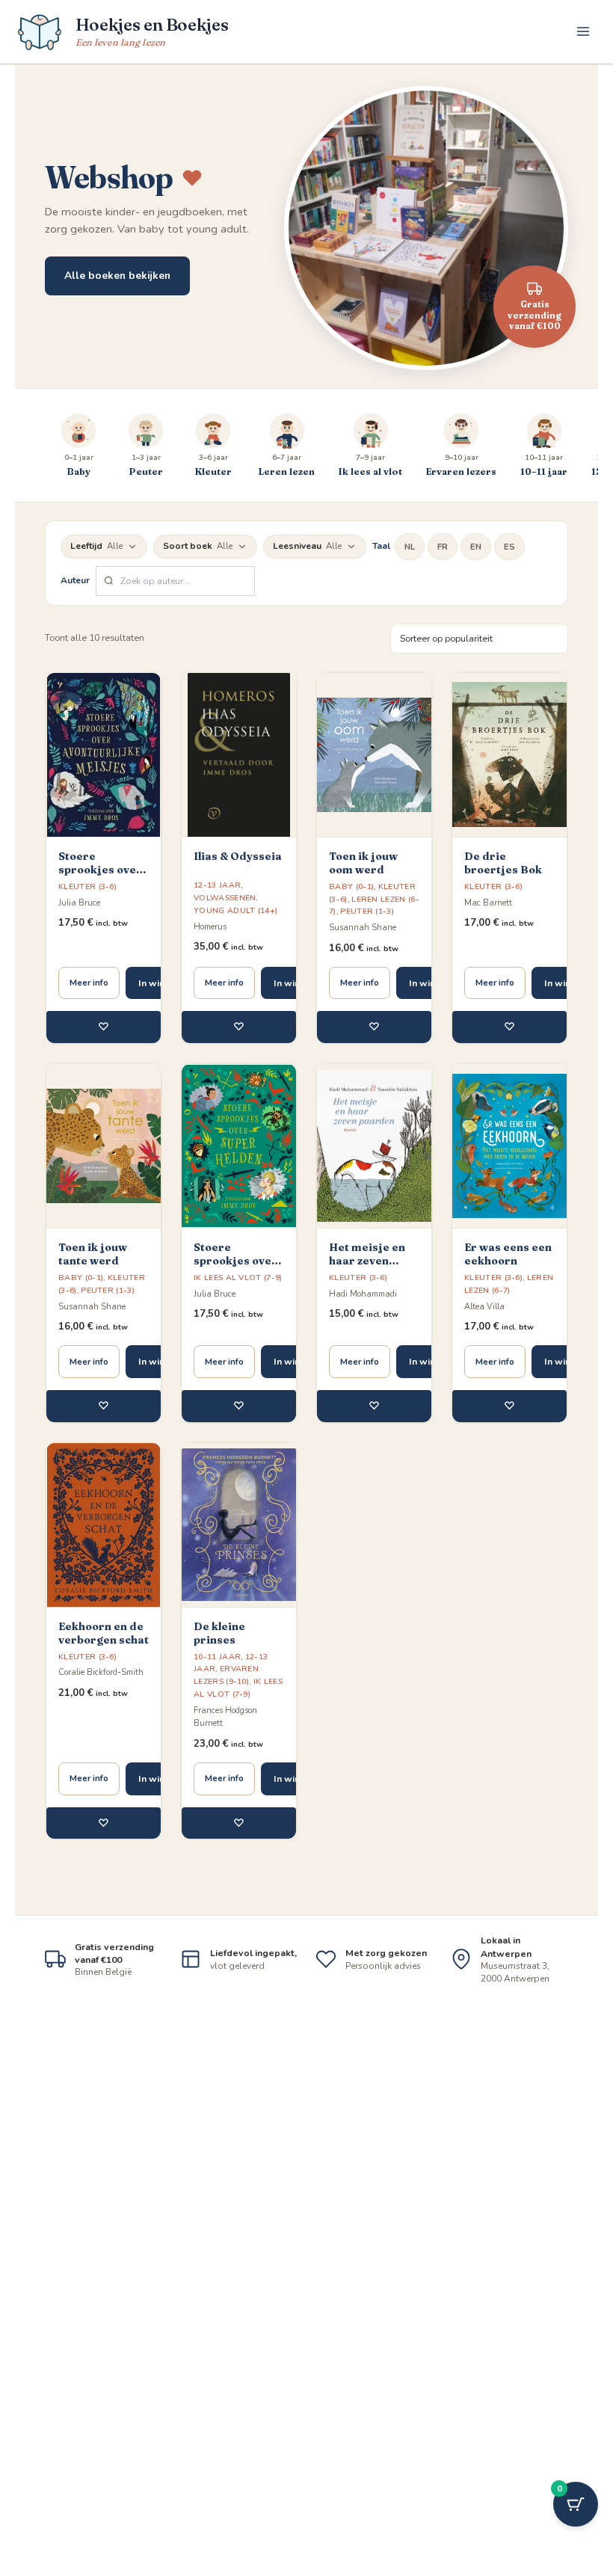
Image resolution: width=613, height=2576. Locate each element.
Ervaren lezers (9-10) (226, 1675)
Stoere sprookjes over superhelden (235, 1254)
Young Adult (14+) (235, 910)
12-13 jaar (217, 885)
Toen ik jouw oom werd (363, 863)
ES (509, 547)
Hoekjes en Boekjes (152, 25)
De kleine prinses (219, 1633)
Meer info (89, 983)
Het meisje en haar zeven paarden (367, 1254)
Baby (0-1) (351, 886)
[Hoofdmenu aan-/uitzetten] (583, 31)
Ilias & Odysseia (238, 856)
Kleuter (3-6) (87, 886)
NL (410, 547)
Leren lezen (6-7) (509, 1284)
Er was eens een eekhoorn (508, 1254)
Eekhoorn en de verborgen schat (104, 1633)
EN (476, 547)
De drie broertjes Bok (503, 863)
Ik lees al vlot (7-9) (238, 1278)
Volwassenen (225, 898)
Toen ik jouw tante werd (93, 1254)
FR (443, 547)
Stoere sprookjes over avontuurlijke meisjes (100, 863)
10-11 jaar (217, 1657)
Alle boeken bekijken (117, 276)
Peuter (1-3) (367, 911)
